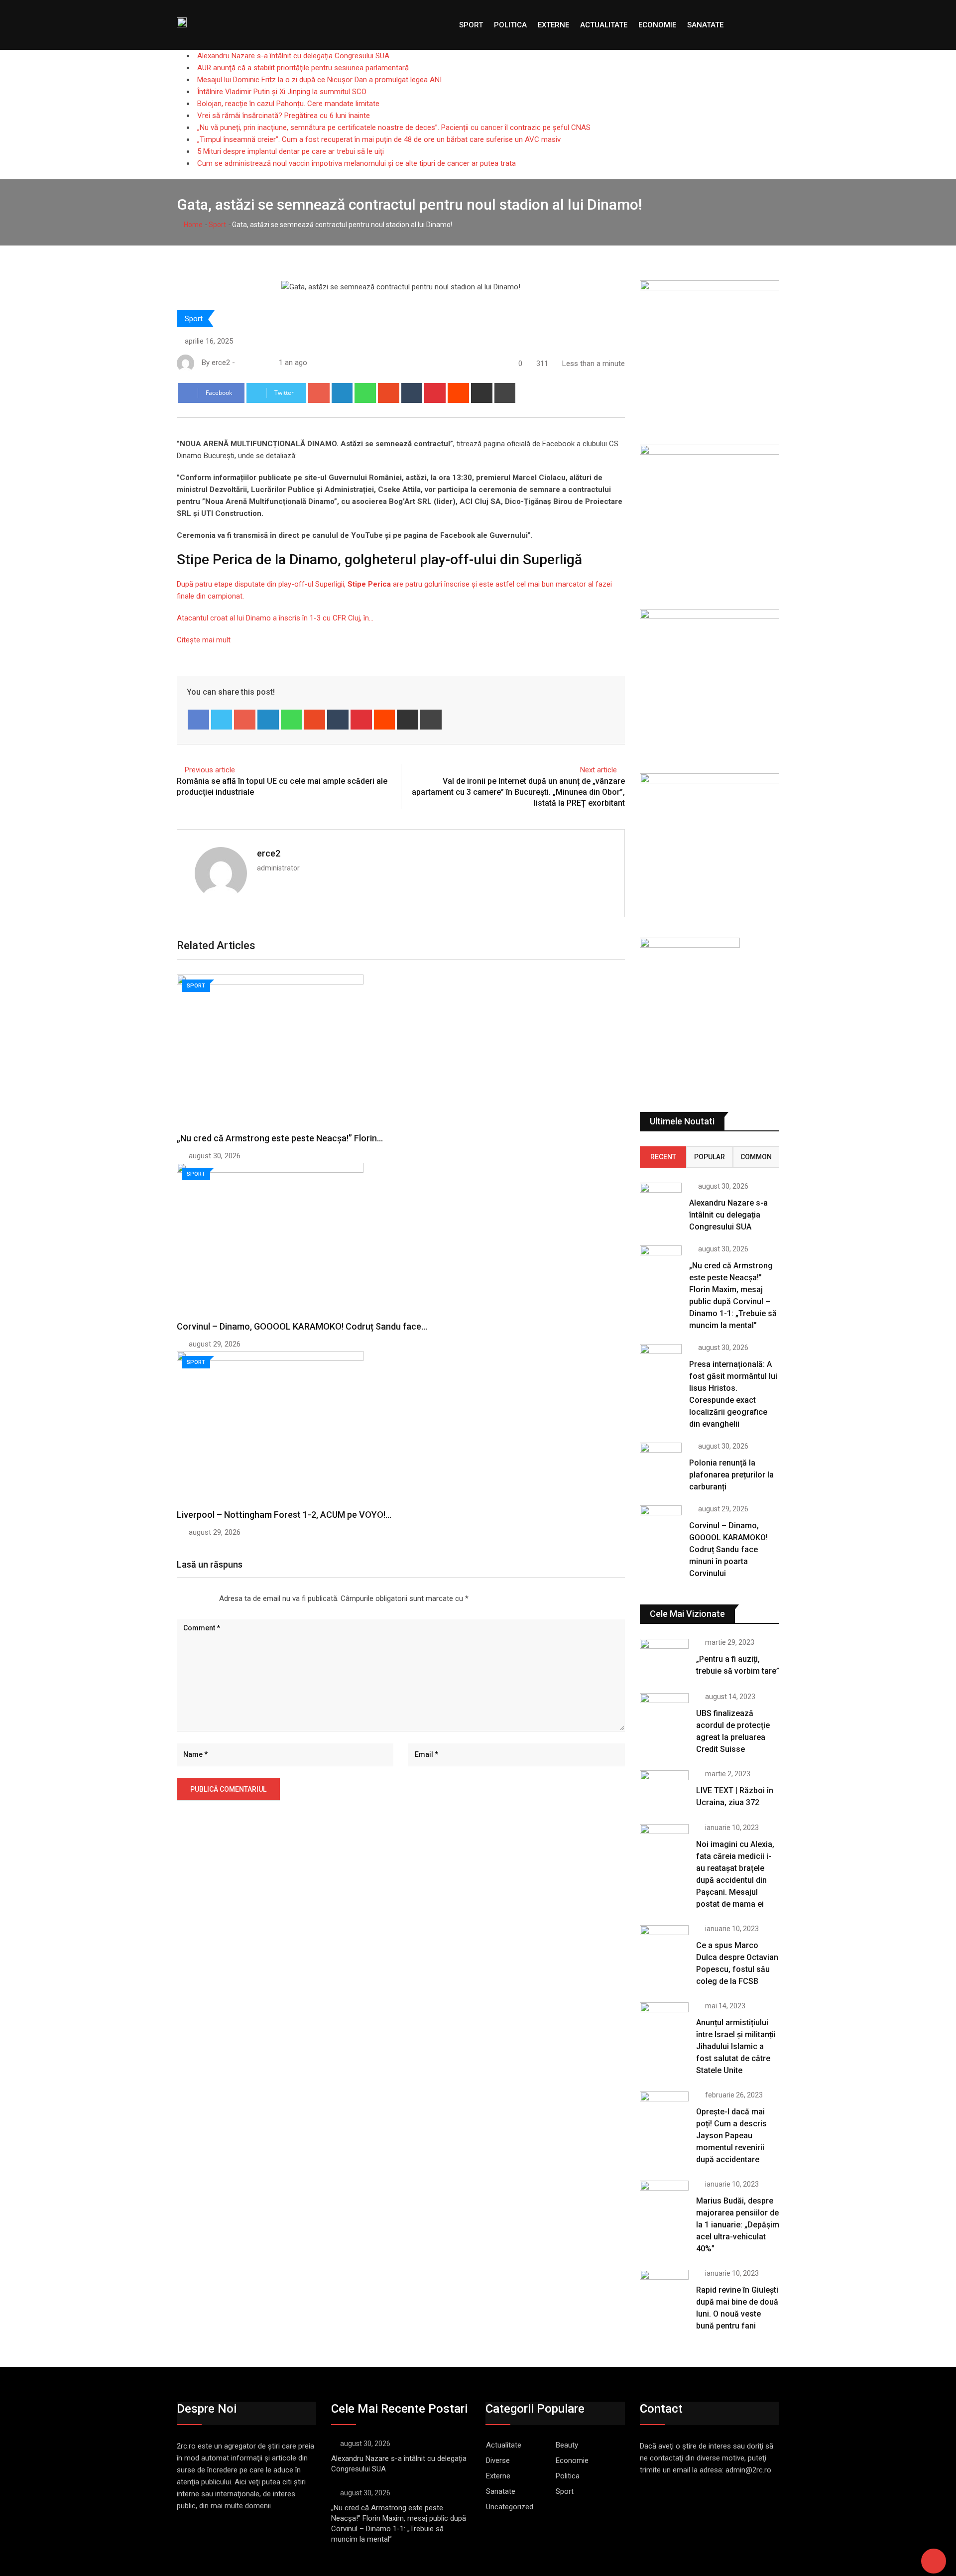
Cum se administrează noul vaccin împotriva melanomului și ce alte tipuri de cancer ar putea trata (357, 163)
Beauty (567, 2445)
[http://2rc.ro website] (241, 363)
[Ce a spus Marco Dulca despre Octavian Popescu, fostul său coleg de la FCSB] (664, 1945)
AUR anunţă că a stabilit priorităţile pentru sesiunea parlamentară (303, 68)
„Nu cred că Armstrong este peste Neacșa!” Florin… (280, 1138)
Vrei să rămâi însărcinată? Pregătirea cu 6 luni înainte (284, 116)
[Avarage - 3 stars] (193, 1598)
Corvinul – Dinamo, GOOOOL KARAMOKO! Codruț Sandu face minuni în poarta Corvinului (728, 1549)
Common (756, 1157)
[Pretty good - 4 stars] (201, 1598)
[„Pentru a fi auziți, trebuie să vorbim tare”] (664, 1658)
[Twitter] (222, 720)
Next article (598, 770)
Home (192, 225)
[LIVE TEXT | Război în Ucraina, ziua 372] (664, 1790)
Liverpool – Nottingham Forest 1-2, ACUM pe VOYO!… (284, 1515)
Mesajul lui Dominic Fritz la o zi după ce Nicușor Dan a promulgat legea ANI (319, 80)
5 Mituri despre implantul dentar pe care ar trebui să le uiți (291, 151)
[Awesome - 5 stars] (209, 1598)
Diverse (498, 2460)
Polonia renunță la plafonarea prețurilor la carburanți (731, 1475)
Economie (657, 25)
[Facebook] (198, 720)
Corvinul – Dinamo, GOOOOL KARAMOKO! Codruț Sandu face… (302, 1326)
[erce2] (251, 363)
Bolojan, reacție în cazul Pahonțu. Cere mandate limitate (288, 104)
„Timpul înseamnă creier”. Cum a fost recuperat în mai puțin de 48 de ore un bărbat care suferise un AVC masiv (379, 139)
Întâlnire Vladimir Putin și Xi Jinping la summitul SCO (282, 92)
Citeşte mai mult (204, 640)
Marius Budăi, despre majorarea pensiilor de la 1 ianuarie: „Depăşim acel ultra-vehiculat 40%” (738, 2225)
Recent (663, 1157)
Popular (710, 1157)
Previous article (210, 770)
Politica (510, 25)
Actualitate (604, 25)
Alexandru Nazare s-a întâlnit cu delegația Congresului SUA (293, 56)
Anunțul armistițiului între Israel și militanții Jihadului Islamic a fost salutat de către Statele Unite (736, 2046)
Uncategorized (510, 2507)
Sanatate (705, 25)
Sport (471, 25)
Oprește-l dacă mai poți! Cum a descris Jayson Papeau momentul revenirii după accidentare (731, 2136)
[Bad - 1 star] (177, 1598)
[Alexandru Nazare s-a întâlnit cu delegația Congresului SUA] (661, 1199)
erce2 (269, 853)
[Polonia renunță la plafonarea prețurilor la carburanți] (661, 1459)
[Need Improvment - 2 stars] (185, 1598)
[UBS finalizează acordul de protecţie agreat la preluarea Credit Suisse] (664, 1713)
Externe (553, 25)
